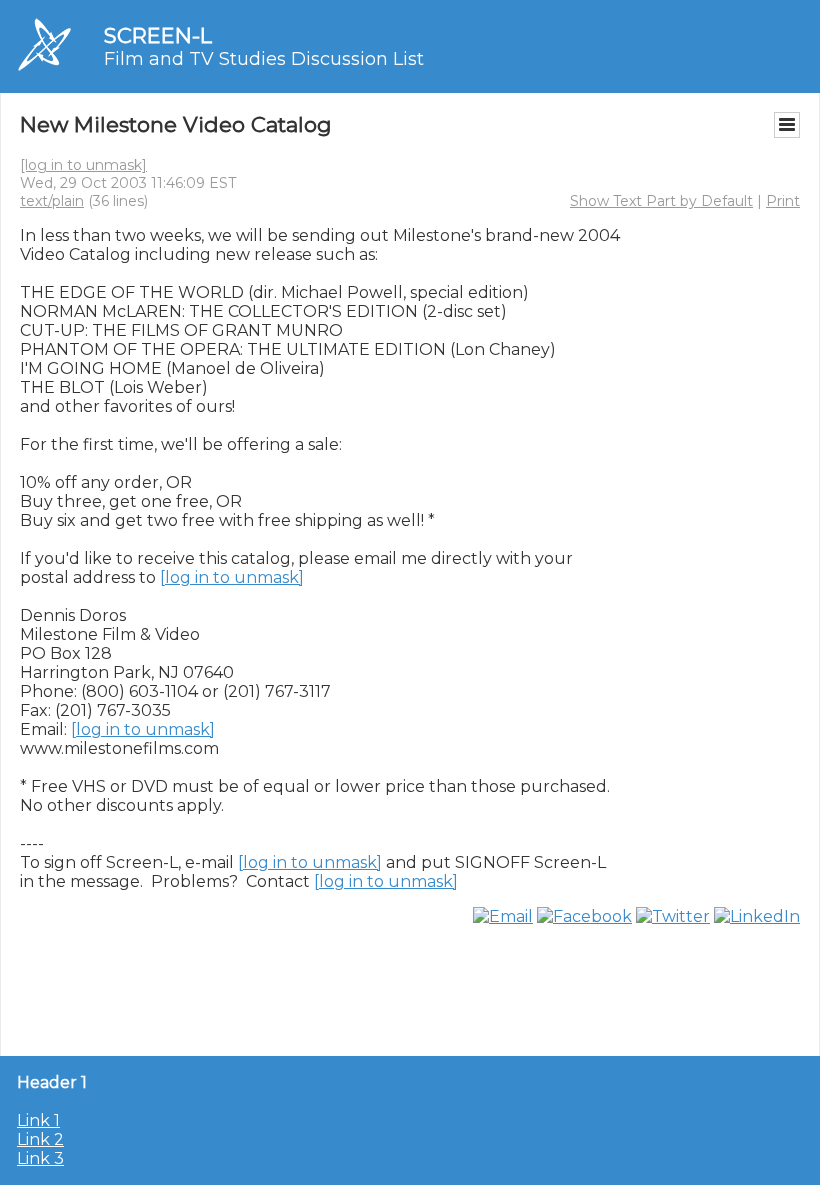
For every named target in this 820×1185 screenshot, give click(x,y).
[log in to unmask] (83, 165)
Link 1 (38, 1120)
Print (783, 201)
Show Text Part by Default (661, 201)
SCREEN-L (158, 35)
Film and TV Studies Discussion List (264, 59)
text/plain (52, 201)
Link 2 (40, 1139)
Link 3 (40, 1158)
